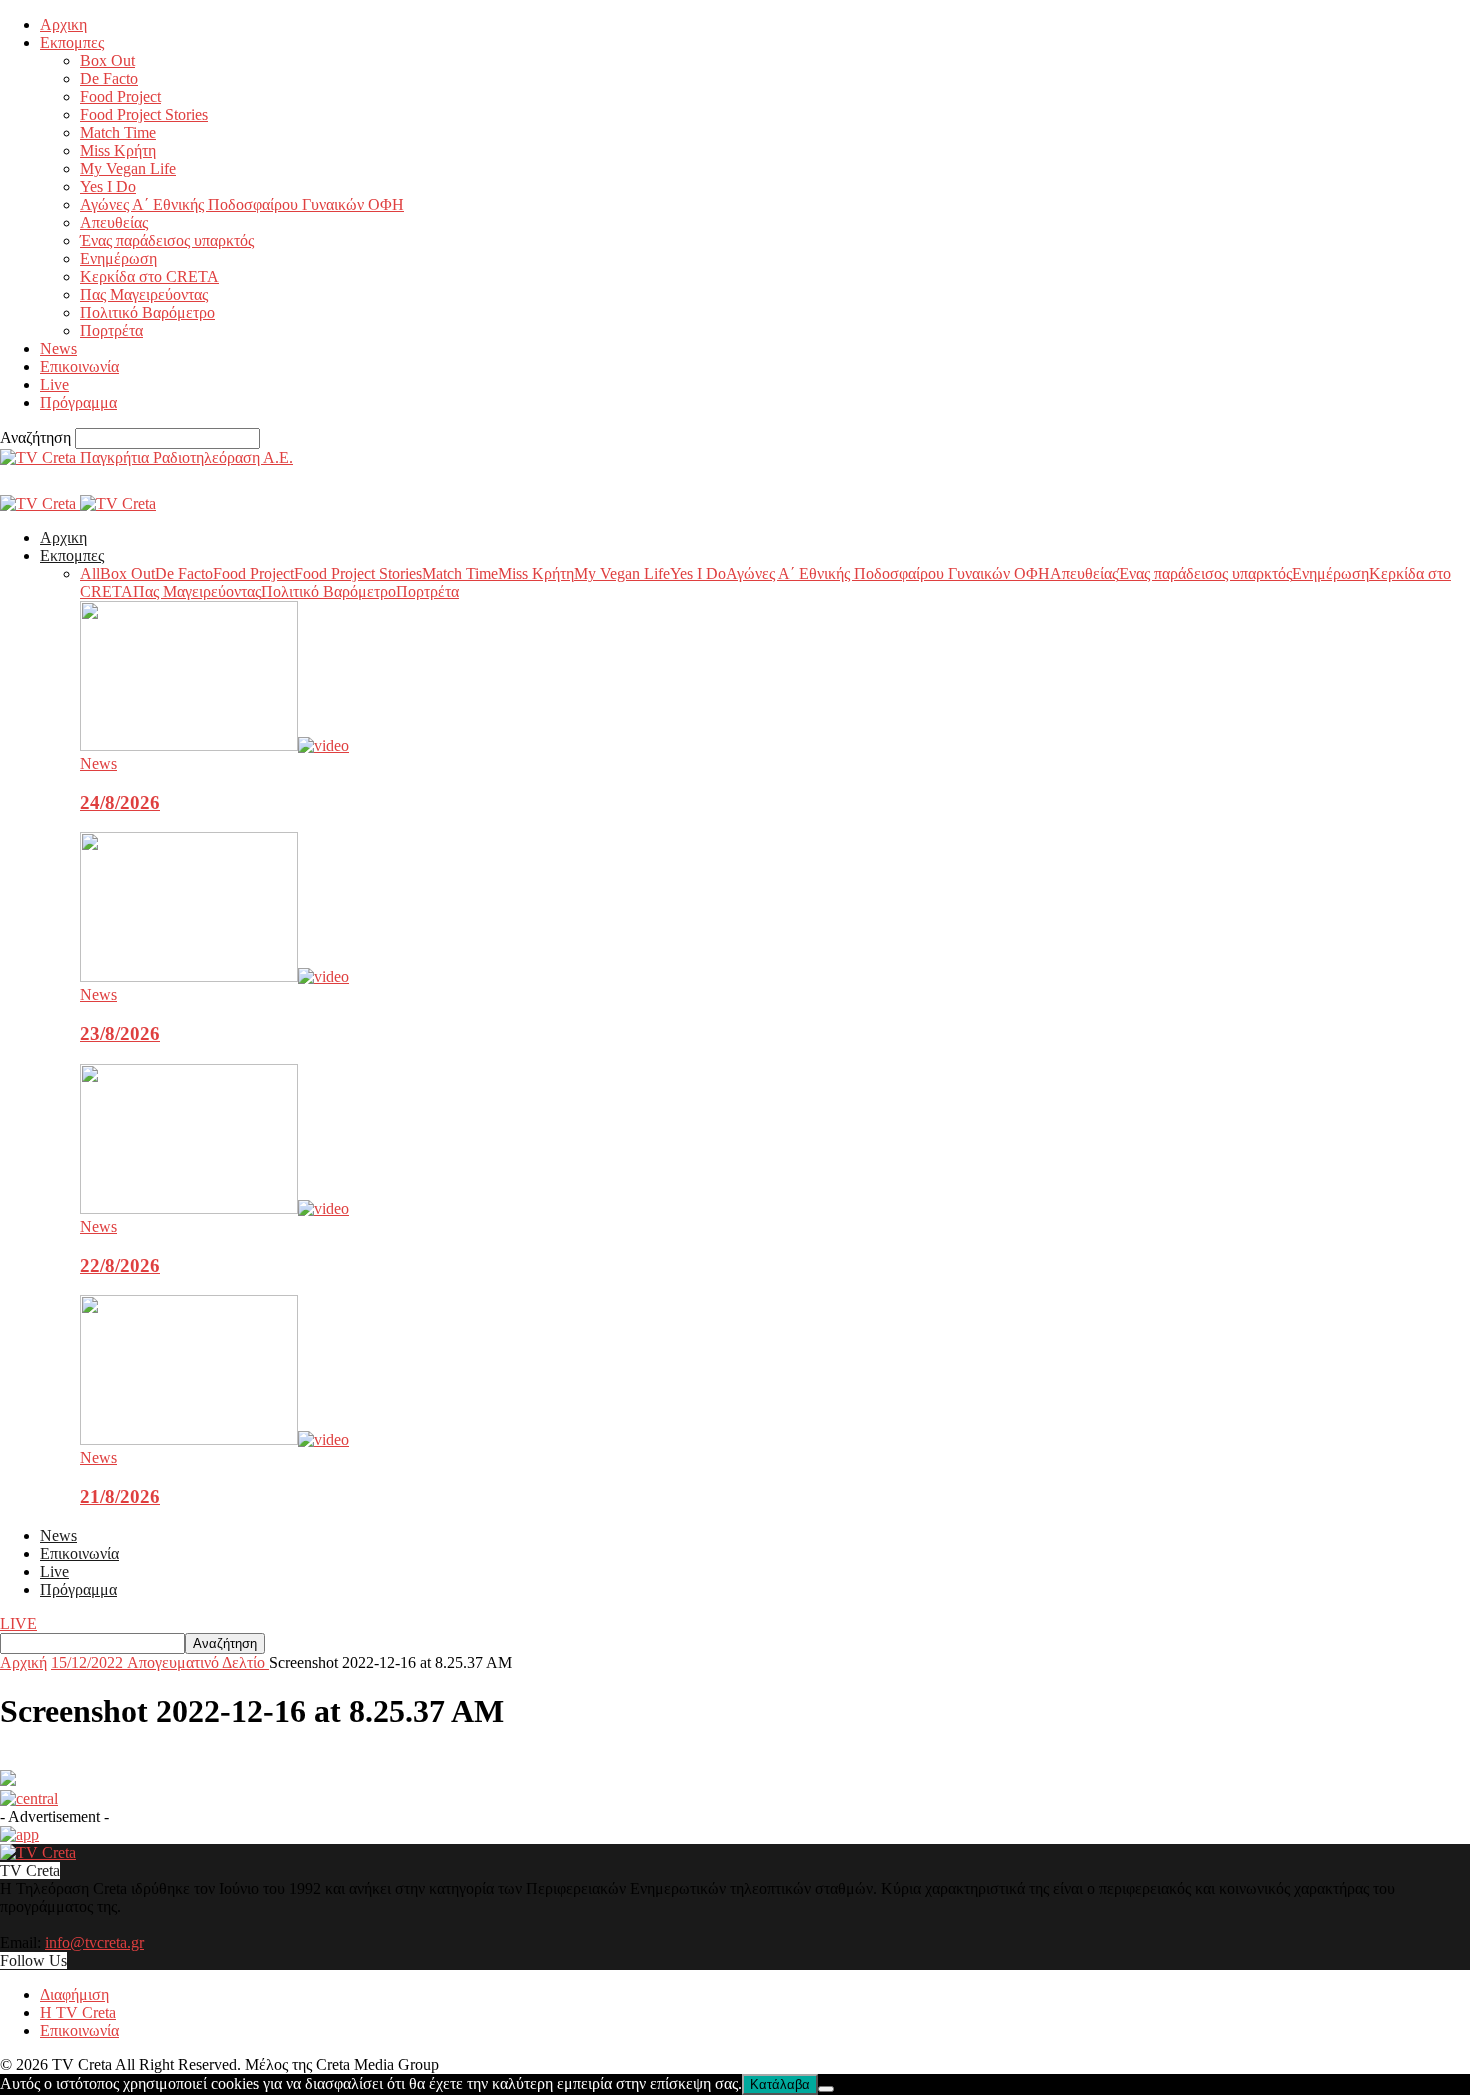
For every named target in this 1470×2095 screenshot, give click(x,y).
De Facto (109, 78)
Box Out (107, 60)
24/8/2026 (120, 802)
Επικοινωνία (79, 366)
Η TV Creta (78, 2012)
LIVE (18, 1623)
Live (54, 384)
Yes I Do (108, 186)
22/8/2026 (120, 1265)
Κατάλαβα (780, 2084)
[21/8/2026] (214, 1439)
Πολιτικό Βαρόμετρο (147, 312)
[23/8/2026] (214, 976)
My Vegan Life (128, 168)
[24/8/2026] (214, 745)
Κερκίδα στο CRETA (149, 276)
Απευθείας (114, 222)
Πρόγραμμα (78, 402)
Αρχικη (63, 24)
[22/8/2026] (214, 1208)
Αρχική (23, 1662)
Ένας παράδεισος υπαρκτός (167, 240)
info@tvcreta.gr (94, 1942)
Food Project (120, 96)
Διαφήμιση (74, 1994)
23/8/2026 (120, 1033)
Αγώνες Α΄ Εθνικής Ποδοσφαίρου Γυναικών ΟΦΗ (242, 204)
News (58, 348)
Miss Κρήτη (118, 150)
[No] (826, 2089)
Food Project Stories (144, 114)
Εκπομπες (72, 42)
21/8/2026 (120, 1496)
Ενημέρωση (118, 258)
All (90, 573)
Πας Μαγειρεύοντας (144, 294)
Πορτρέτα (111, 330)
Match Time (118, 132)
